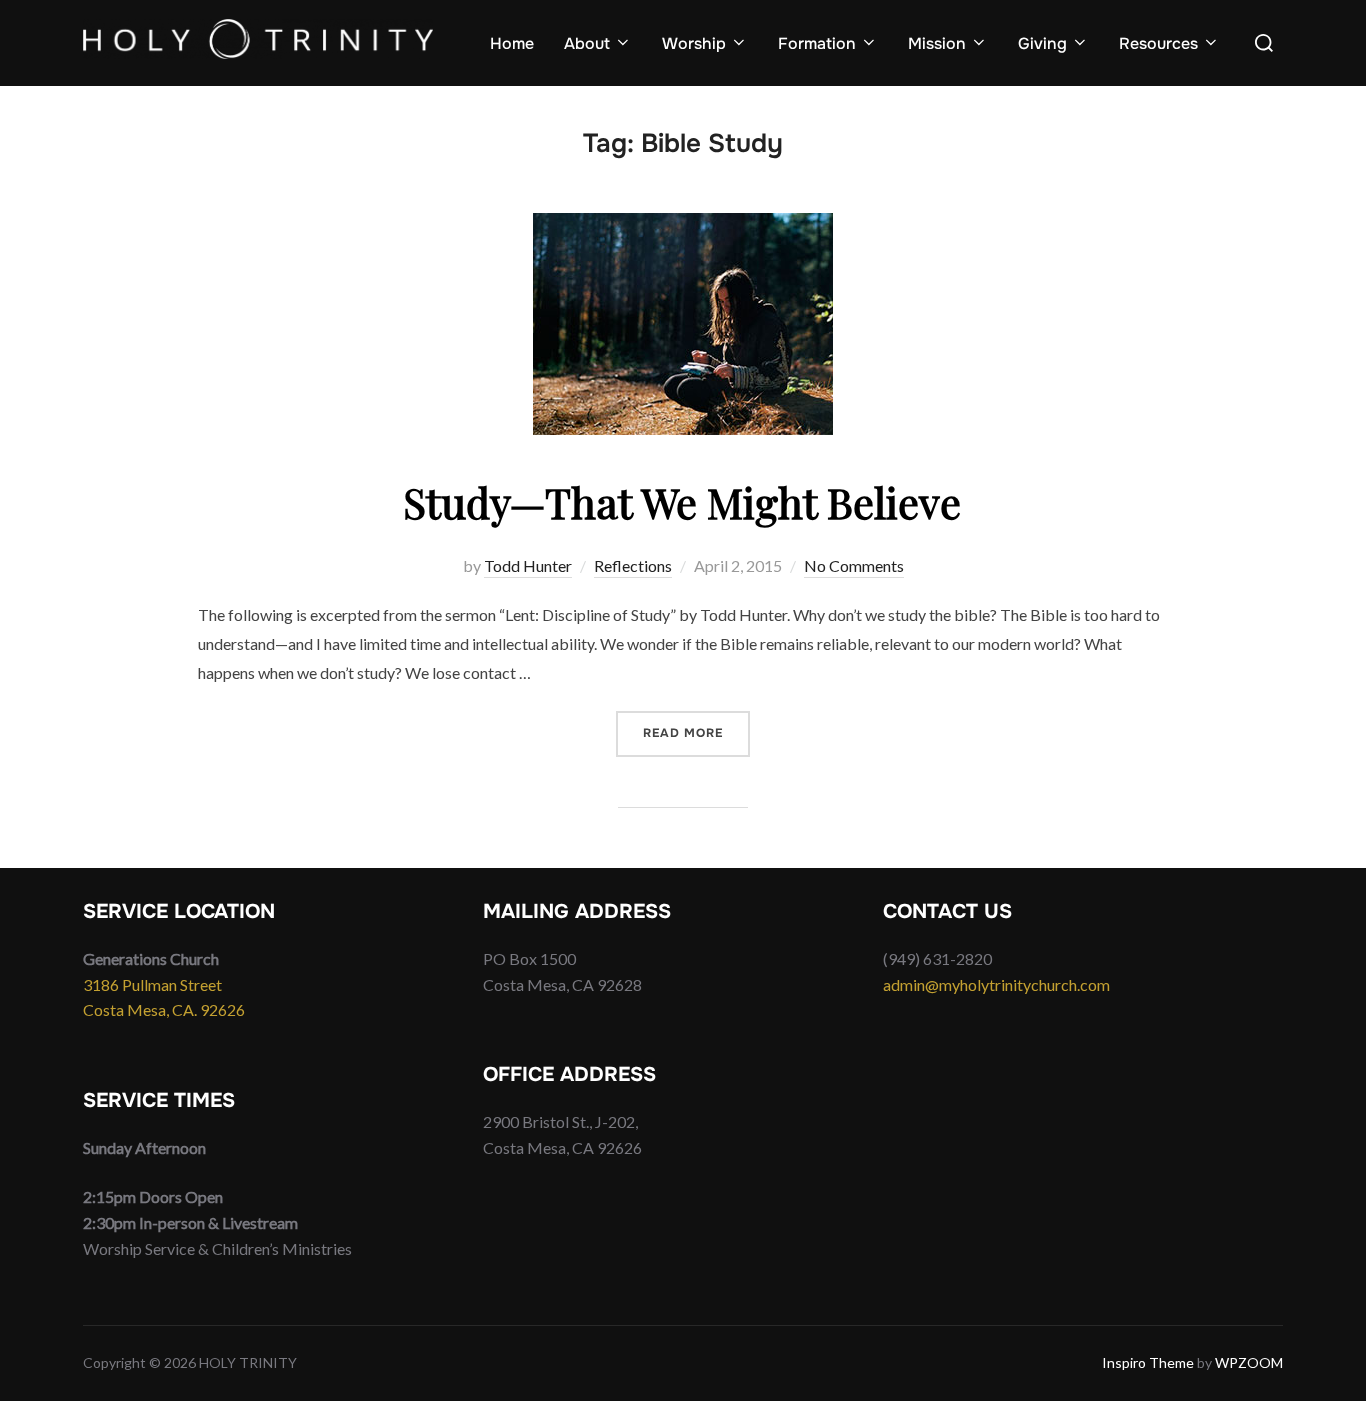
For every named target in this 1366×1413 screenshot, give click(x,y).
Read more (696, 732)
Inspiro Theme (1148, 1362)
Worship (694, 43)
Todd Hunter (528, 565)
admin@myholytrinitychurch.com (996, 984)
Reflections (633, 565)
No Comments (854, 565)
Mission (937, 43)
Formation (817, 43)
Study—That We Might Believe (682, 502)
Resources (1158, 43)
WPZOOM (1249, 1362)
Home (512, 43)
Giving (1042, 43)
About (587, 43)
